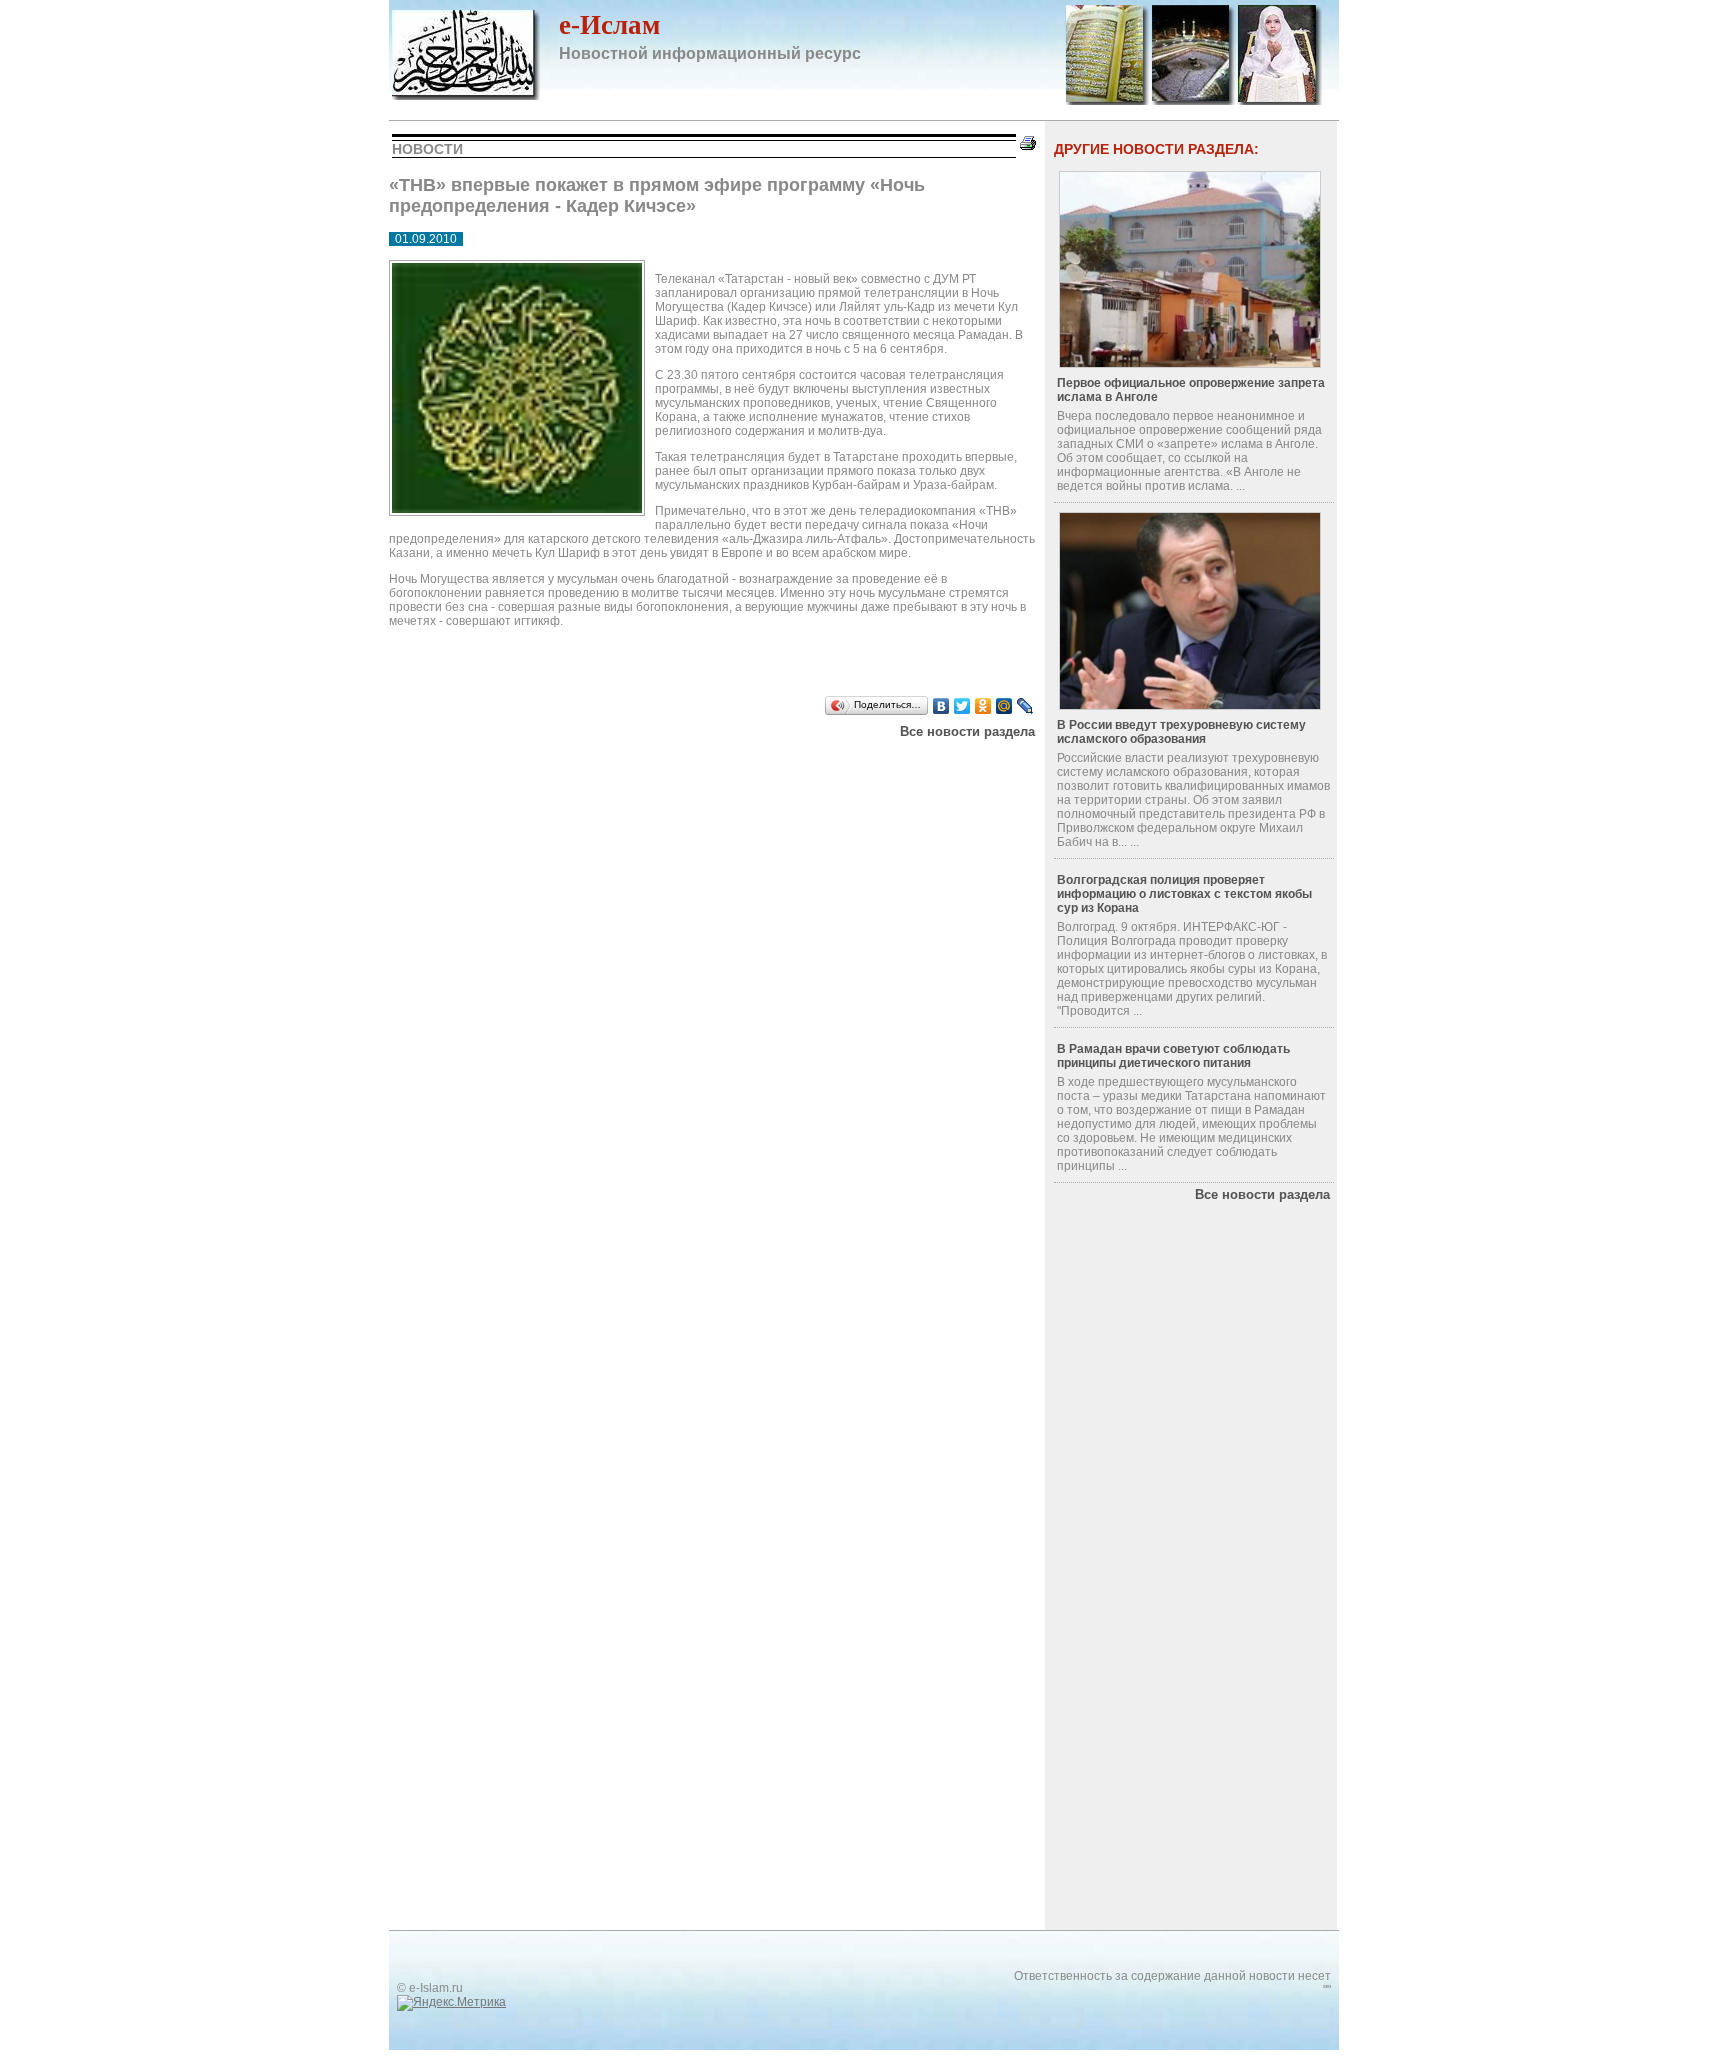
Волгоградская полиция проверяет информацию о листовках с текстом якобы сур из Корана (1184, 894)
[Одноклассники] (983, 706)
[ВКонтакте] (941, 706)
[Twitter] (962, 706)
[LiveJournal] (1025, 706)
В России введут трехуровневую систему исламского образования (1181, 732)
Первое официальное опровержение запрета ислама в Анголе (1191, 390)
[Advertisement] (643, 764)
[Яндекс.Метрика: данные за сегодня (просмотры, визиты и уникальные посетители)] (451, 2003)
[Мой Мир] (1004, 706)
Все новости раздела (967, 731)
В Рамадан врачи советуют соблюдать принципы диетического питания (1173, 1056)
